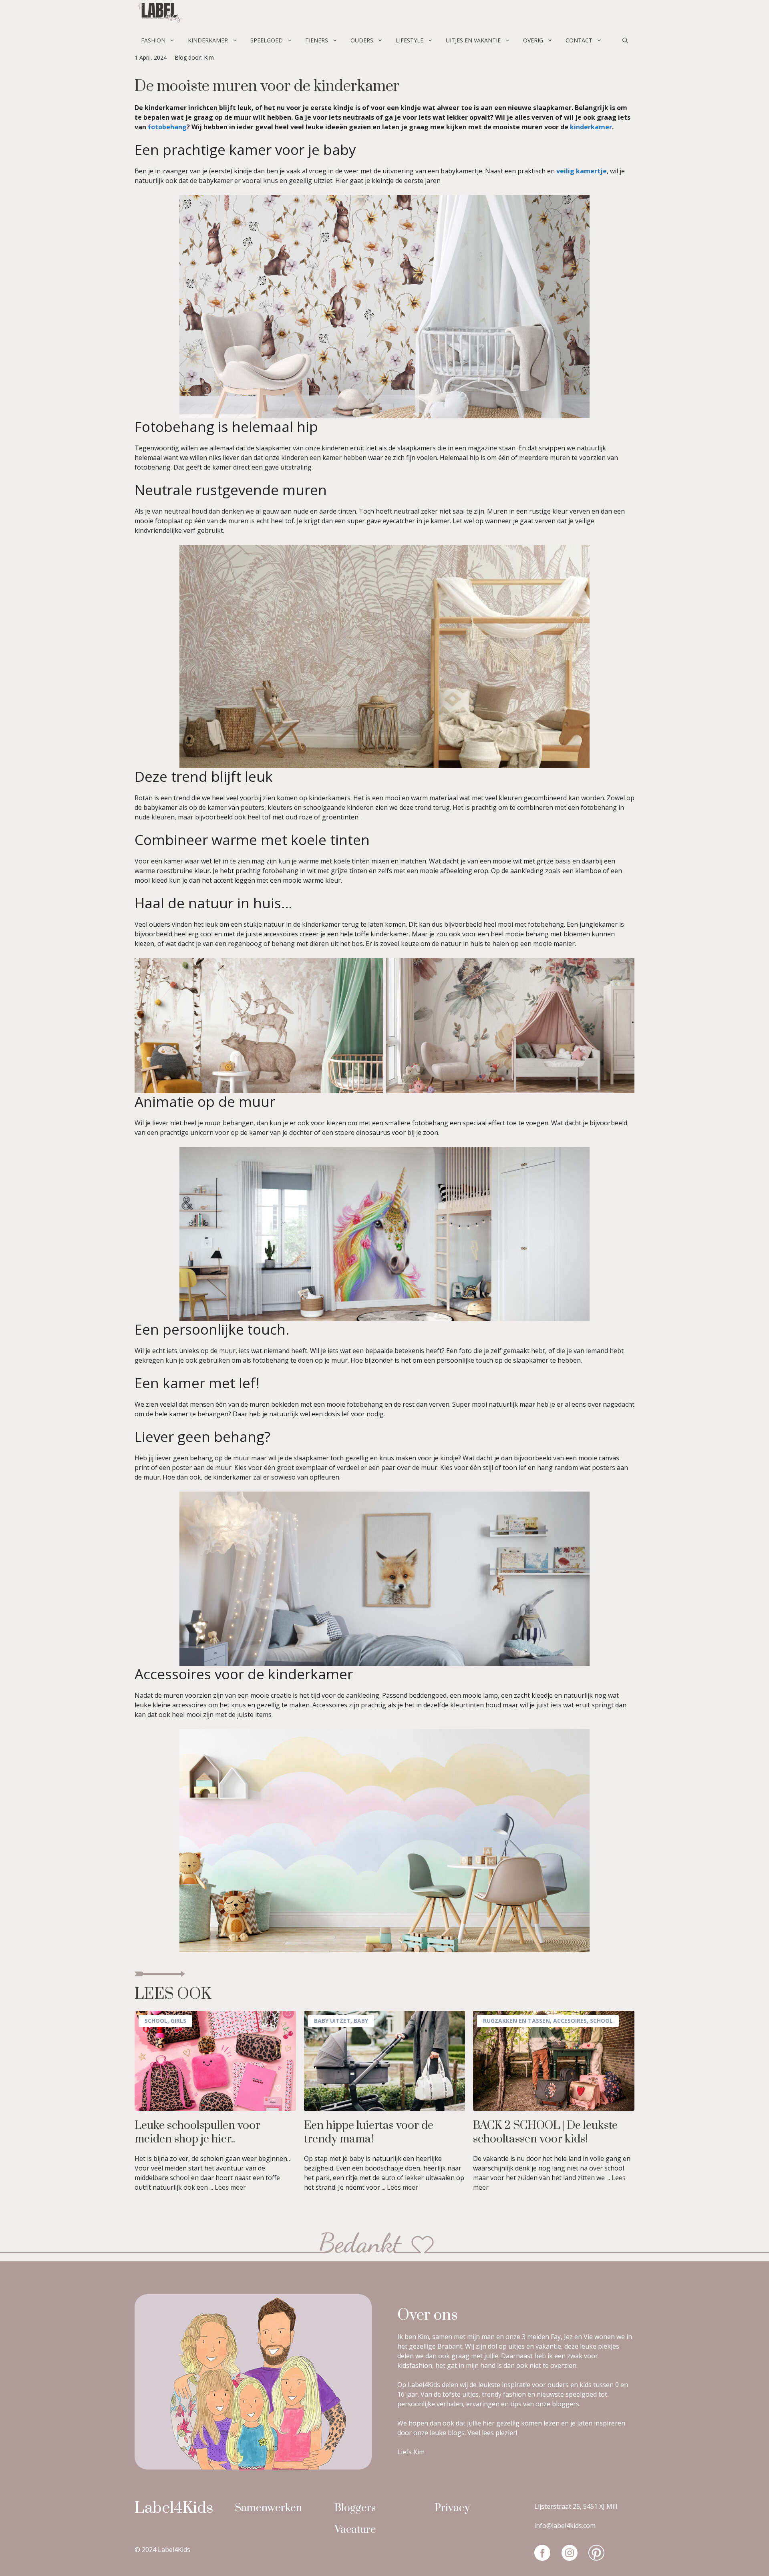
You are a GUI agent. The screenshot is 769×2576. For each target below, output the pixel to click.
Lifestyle (410, 40)
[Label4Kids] (159, 14)
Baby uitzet (332, 2021)
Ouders (362, 40)
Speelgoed (267, 40)
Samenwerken (268, 2508)
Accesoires (570, 2021)
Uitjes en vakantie (473, 40)
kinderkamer (591, 127)
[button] (625, 40)
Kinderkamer (208, 40)
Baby (361, 2021)
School (156, 2021)
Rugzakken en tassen (516, 2021)
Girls (178, 2021)
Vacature (355, 2530)
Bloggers (355, 2508)
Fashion (153, 40)
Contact (579, 40)
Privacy (452, 2508)
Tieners (317, 40)
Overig (533, 40)
